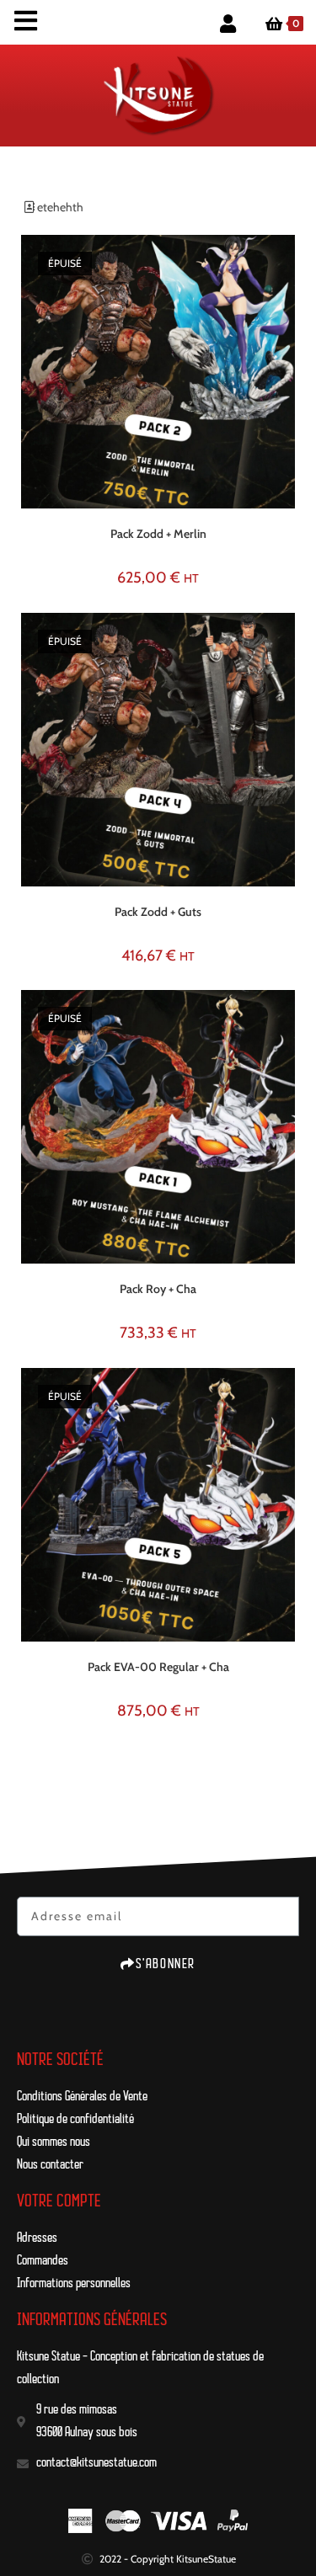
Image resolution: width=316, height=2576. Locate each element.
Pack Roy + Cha (158, 1289)
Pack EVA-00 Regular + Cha (158, 1667)
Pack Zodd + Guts (158, 912)
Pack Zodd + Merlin (158, 534)
